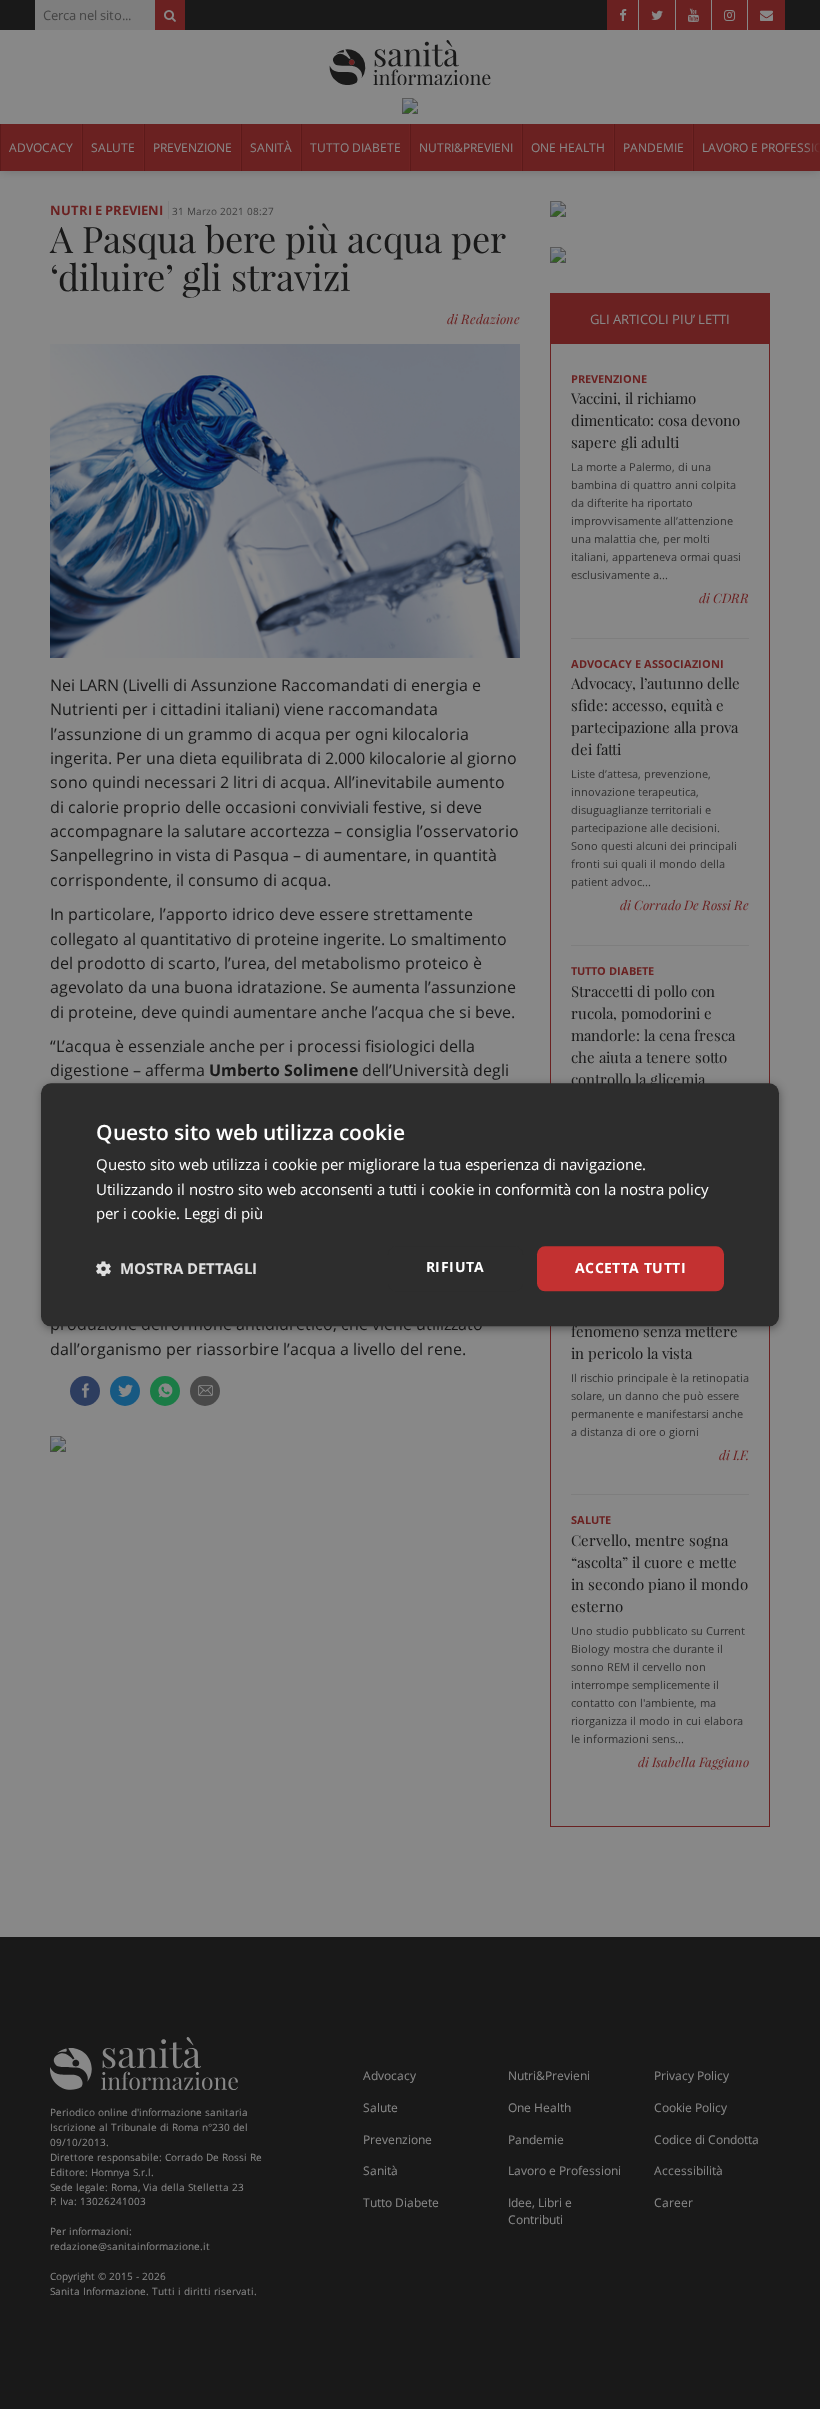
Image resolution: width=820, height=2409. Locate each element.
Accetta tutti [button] (630, 1267)
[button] (176, 1269)
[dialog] (410, 1204)
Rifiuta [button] (455, 1266)
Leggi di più (223, 1214)
